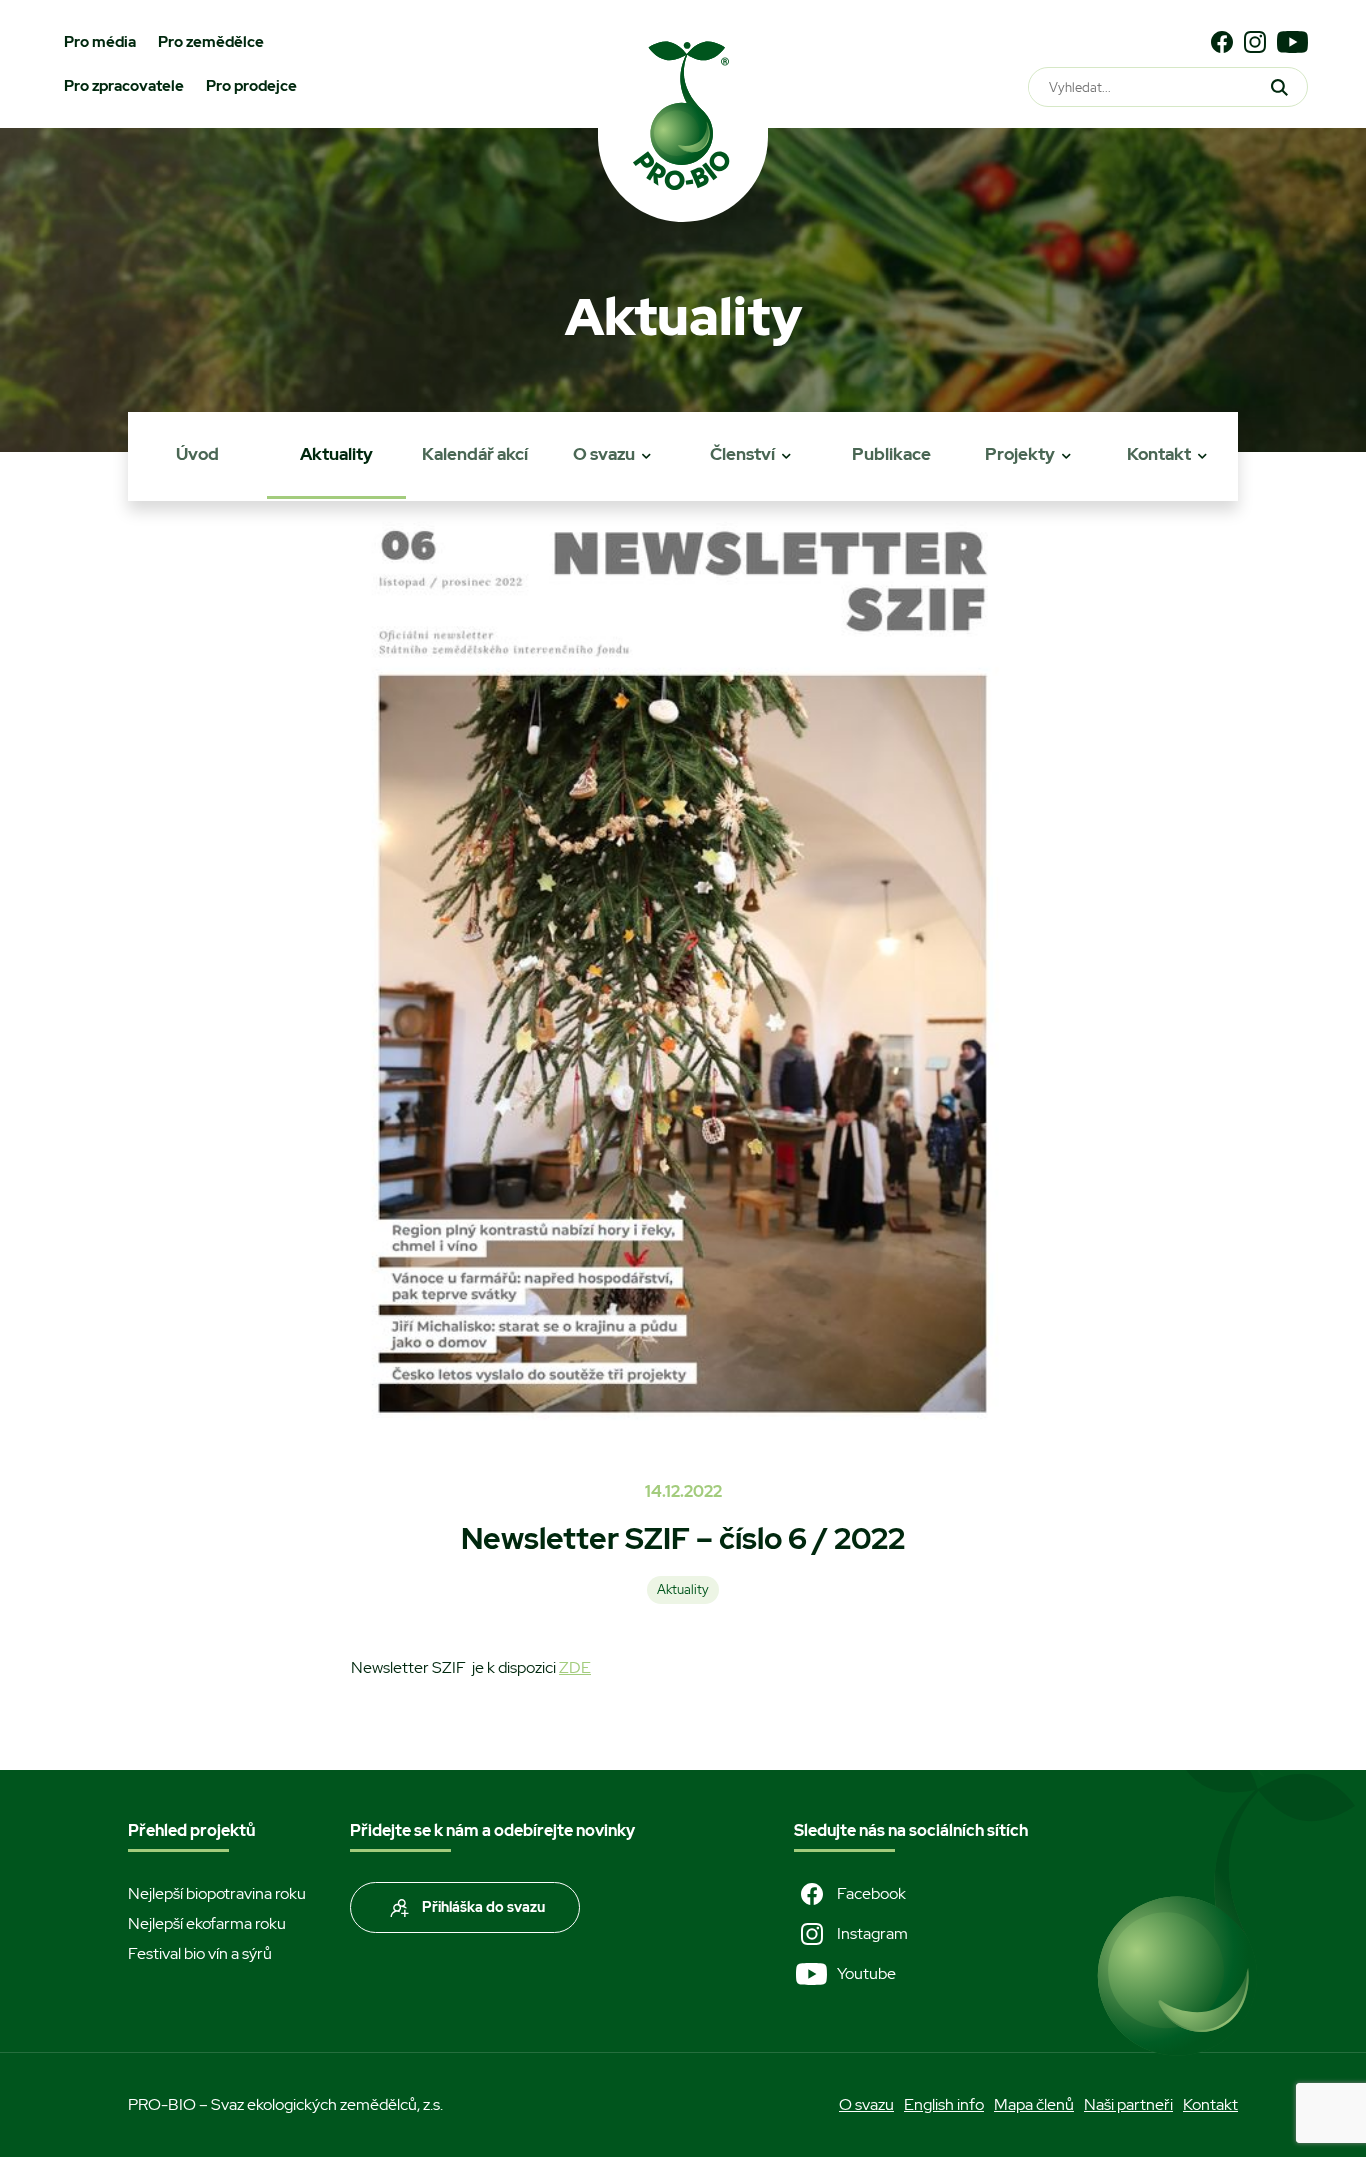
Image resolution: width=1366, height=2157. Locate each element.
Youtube (866, 1973)
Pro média (100, 42)
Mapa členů (1034, 2104)
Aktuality (336, 454)
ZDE (575, 1667)
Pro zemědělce (211, 42)
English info (944, 2104)
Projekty (1020, 454)
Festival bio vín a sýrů (200, 1953)
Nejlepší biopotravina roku (217, 1893)
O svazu (604, 454)
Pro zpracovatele (124, 86)
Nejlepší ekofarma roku (207, 1923)
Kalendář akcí (475, 454)
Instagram (872, 1933)
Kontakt (1159, 454)
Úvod (197, 454)
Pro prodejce (251, 86)
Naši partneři (1128, 2104)
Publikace (891, 454)
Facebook (871, 1893)
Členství (742, 454)
